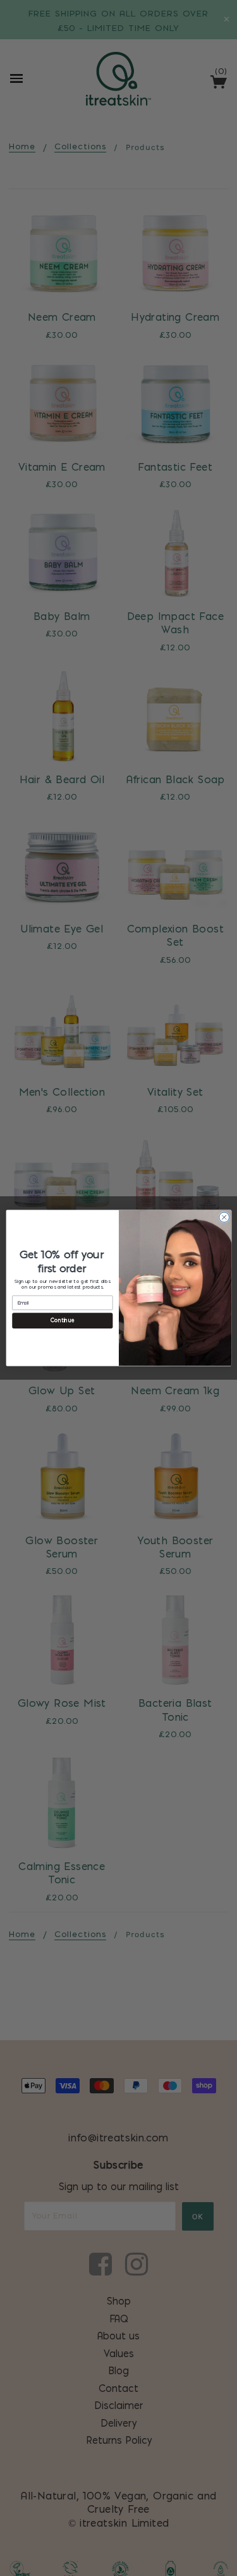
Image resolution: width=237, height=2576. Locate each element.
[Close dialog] (224, 1217)
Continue (63, 1321)
